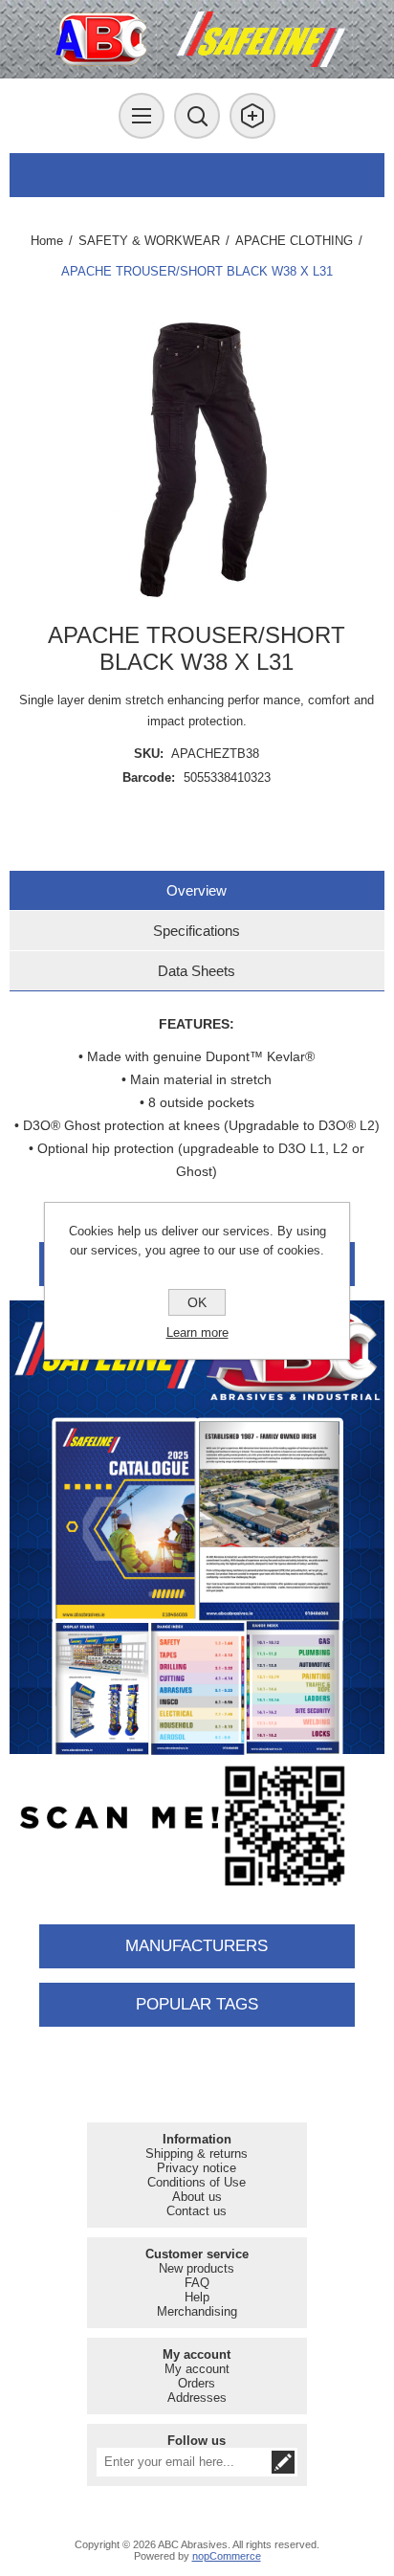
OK (197, 1302)
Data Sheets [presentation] (197, 971)
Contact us (197, 2211)
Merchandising (197, 2311)
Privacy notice (197, 2168)
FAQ (197, 2283)
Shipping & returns (197, 2154)
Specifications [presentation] (197, 931)
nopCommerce (227, 2556)
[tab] (197, 890)
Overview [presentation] (197, 890)
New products (197, 2268)
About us (197, 2197)
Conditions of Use (197, 2182)
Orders (197, 2383)
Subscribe (283, 2462)
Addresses (197, 2398)
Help (197, 2297)
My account (197, 2369)
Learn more (197, 1332)
